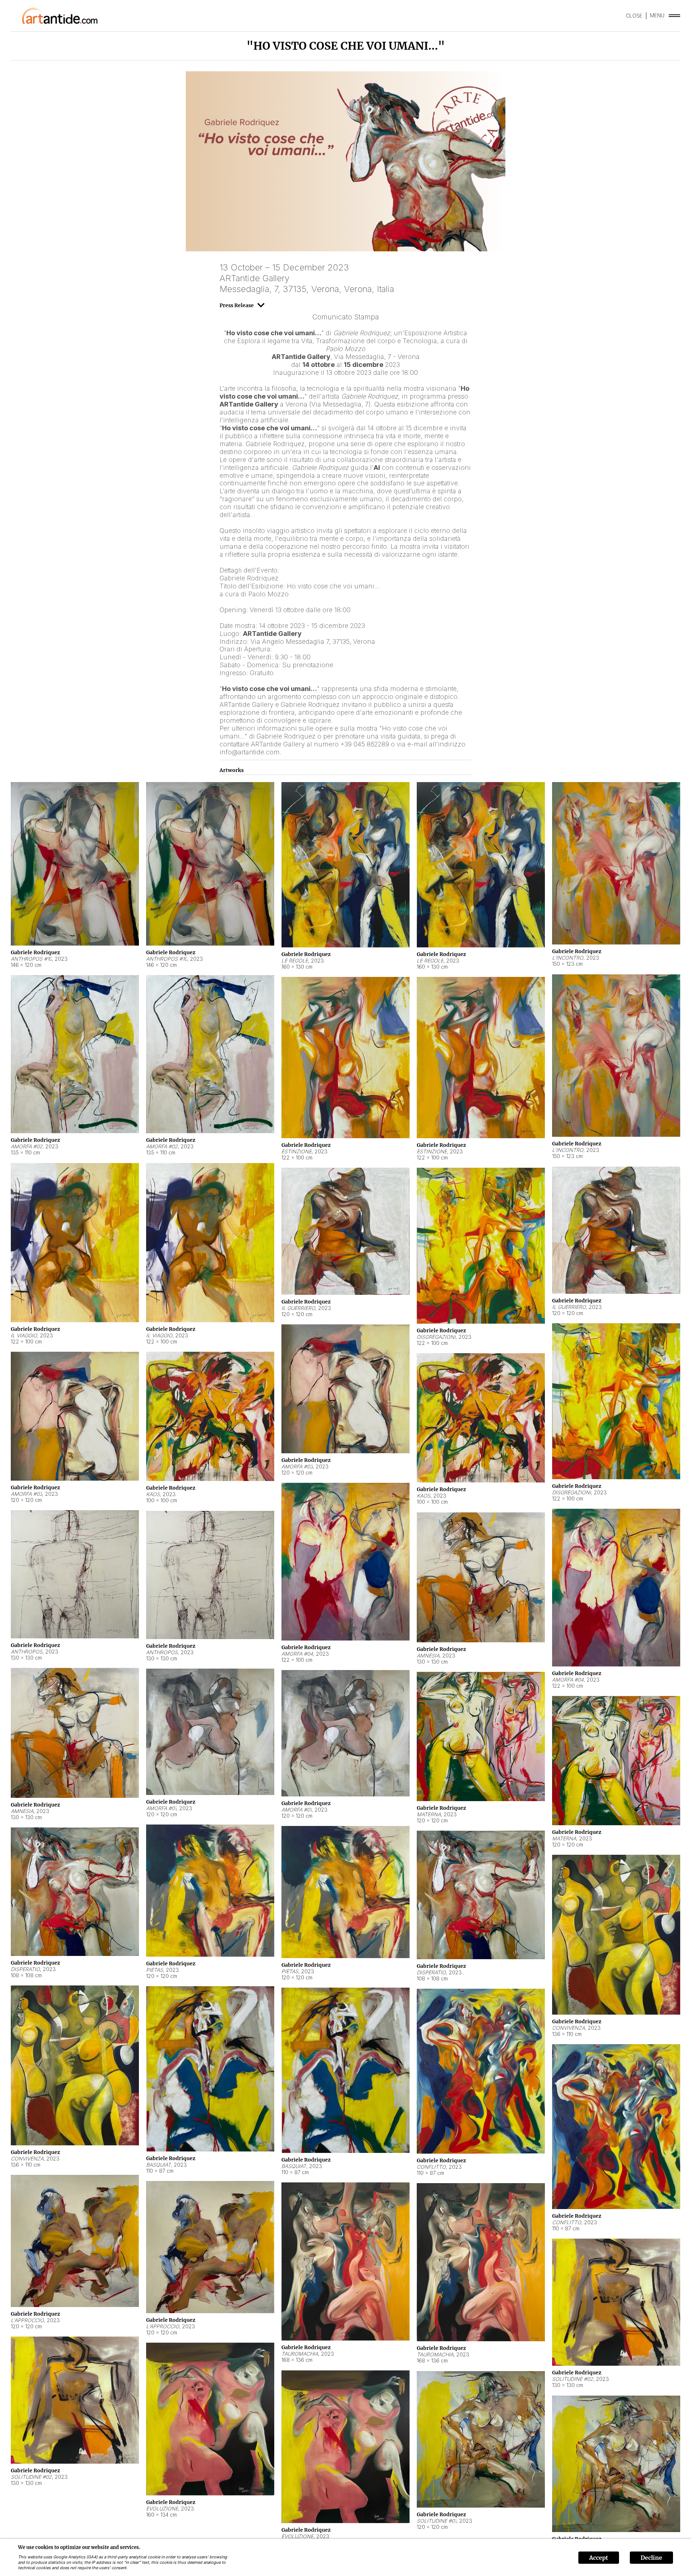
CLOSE (634, 16)
